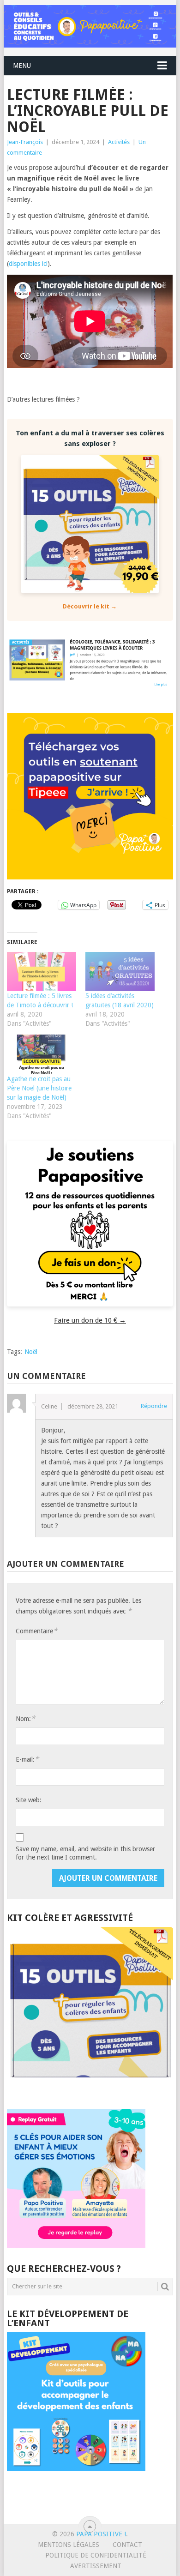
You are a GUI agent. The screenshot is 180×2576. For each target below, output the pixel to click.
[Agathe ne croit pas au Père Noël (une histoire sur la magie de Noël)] (42, 1054)
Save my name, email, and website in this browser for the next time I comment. (85, 1853)
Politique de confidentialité (96, 2555)
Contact (127, 2545)
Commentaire (36, 1631)
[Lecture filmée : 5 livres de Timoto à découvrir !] (42, 972)
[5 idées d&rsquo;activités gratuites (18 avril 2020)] (120, 972)
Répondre (154, 1406)
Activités (119, 142)
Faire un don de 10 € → (90, 1320)
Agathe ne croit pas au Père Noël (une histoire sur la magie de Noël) (39, 1088)
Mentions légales (69, 2545)
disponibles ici (28, 264)
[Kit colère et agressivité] (90, 2091)
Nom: (25, 1718)
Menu (22, 66)
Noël (31, 1352)
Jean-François (25, 142)
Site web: (29, 1800)
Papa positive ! (101, 2534)
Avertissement (96, 2566)
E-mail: (27, 1759)
